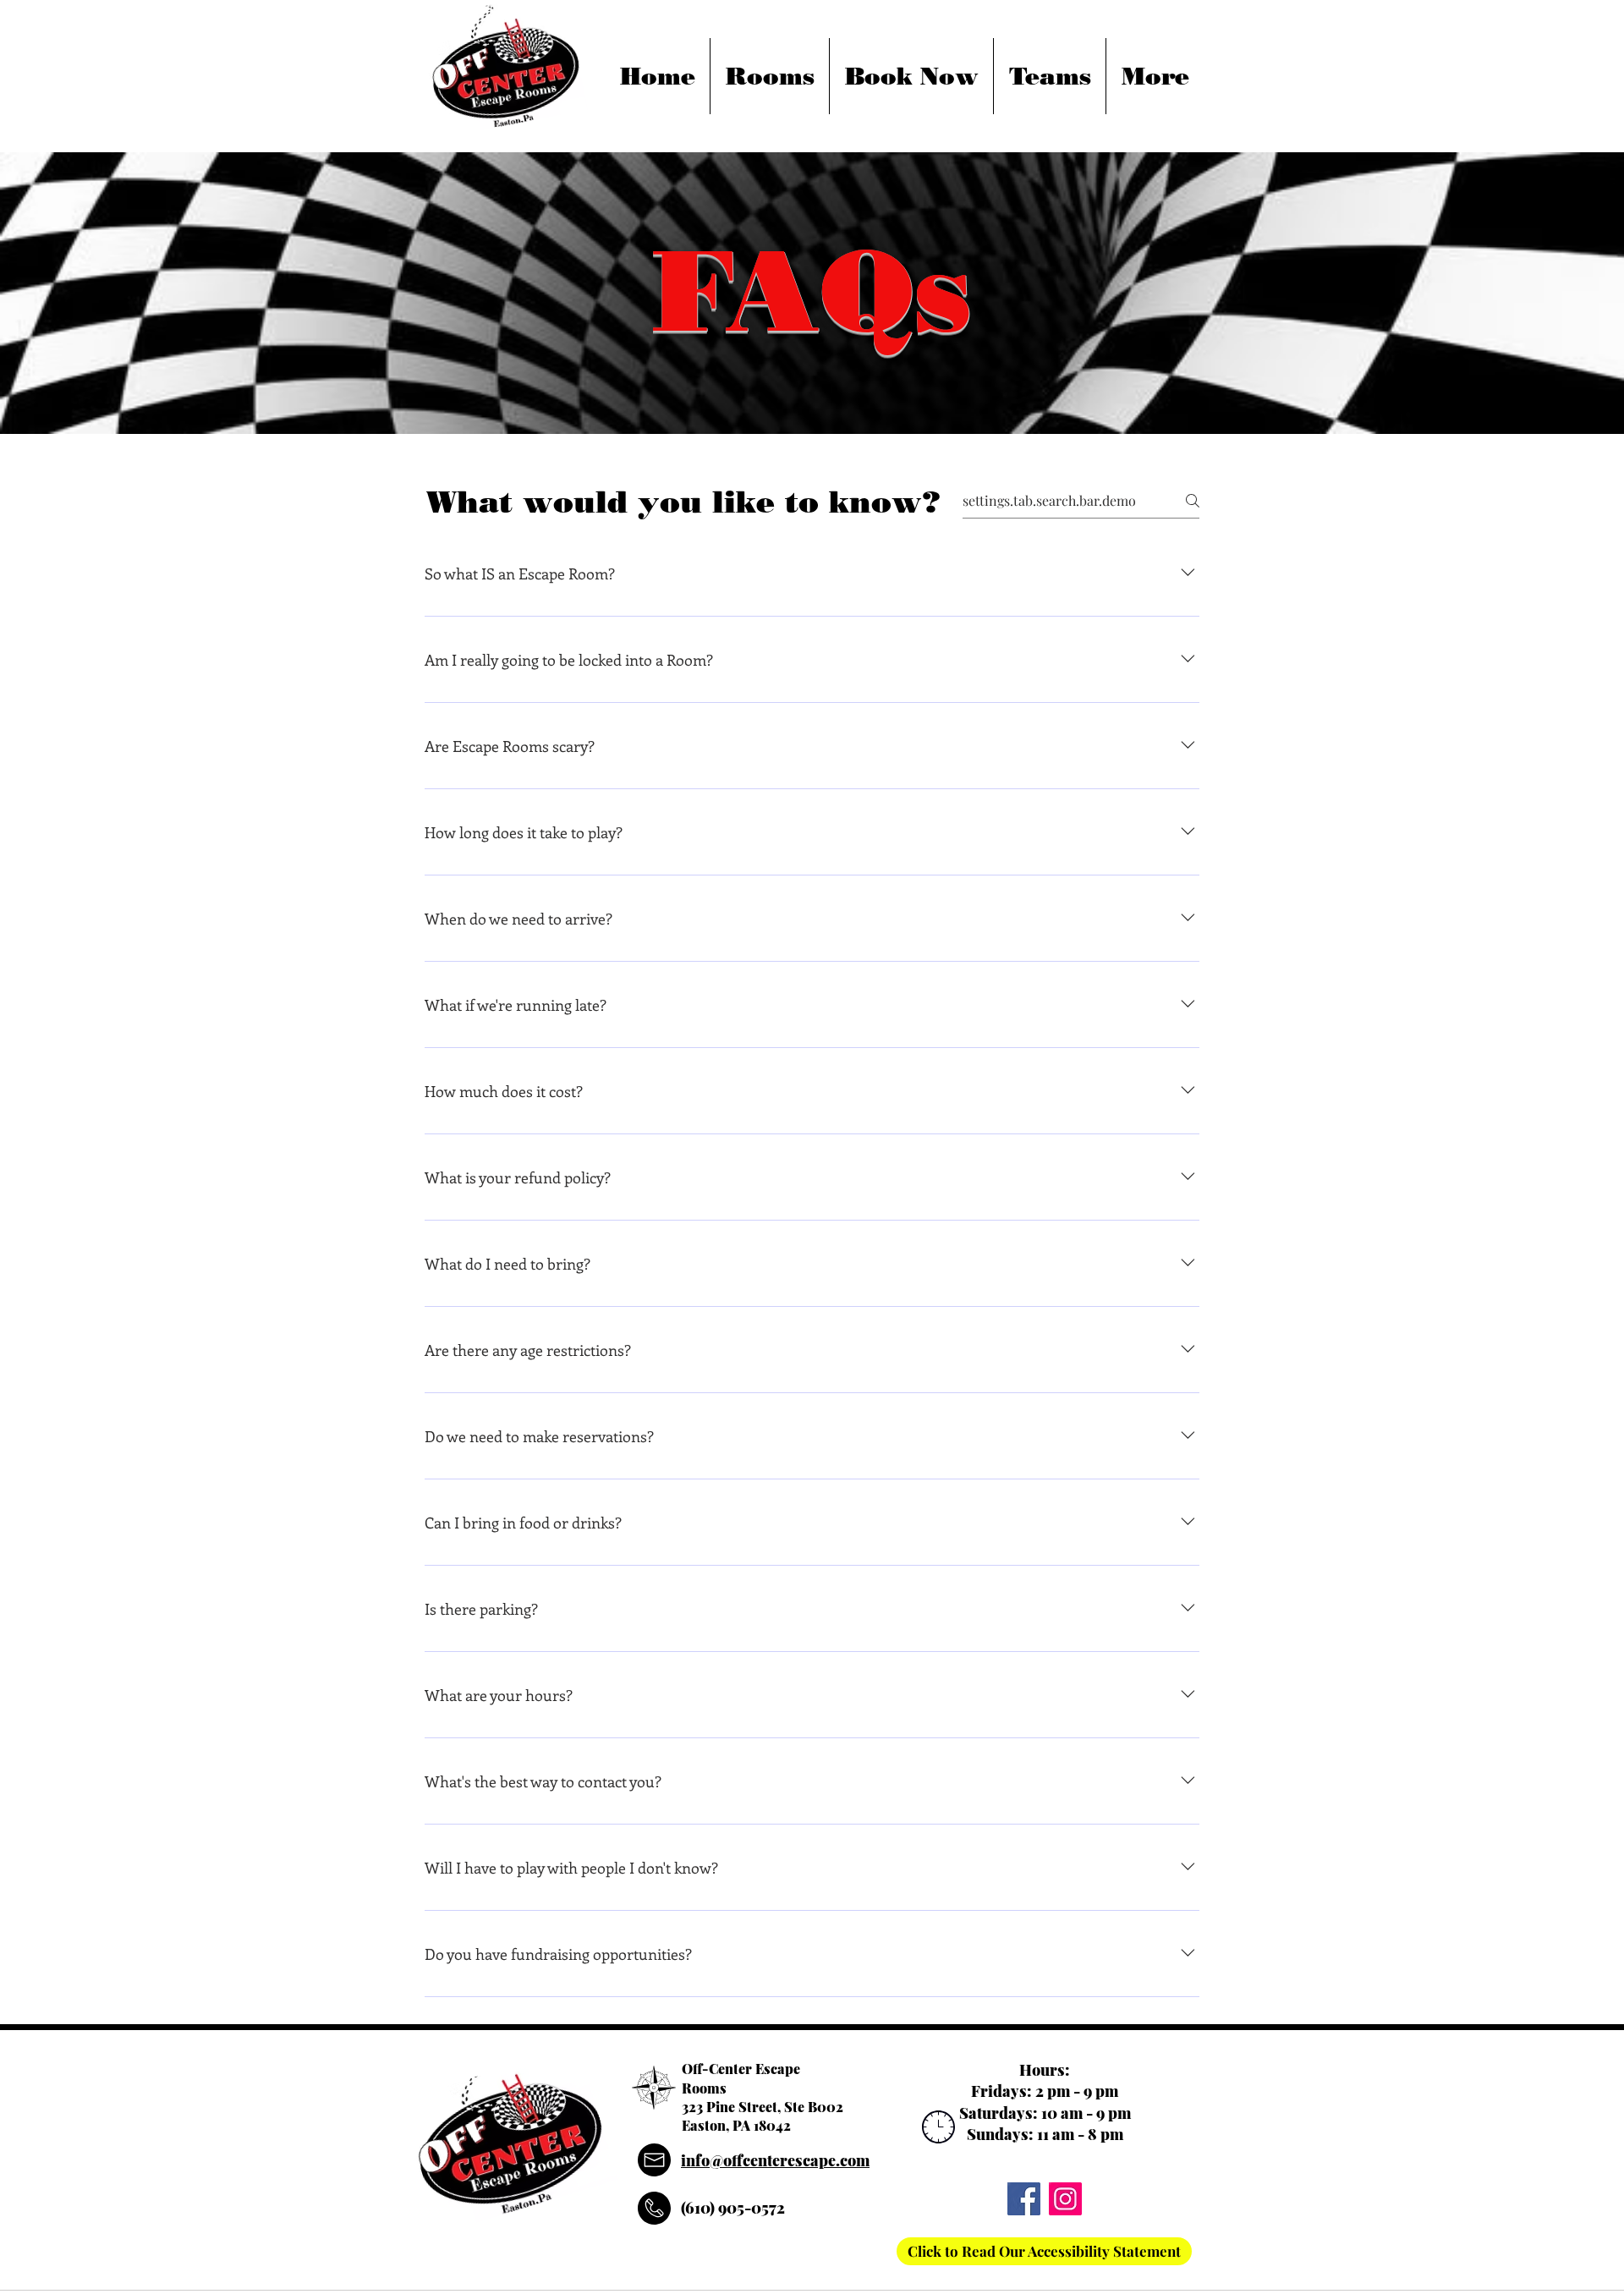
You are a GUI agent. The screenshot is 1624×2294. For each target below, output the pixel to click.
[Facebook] (1024, 2199)
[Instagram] (1065, 2199)
